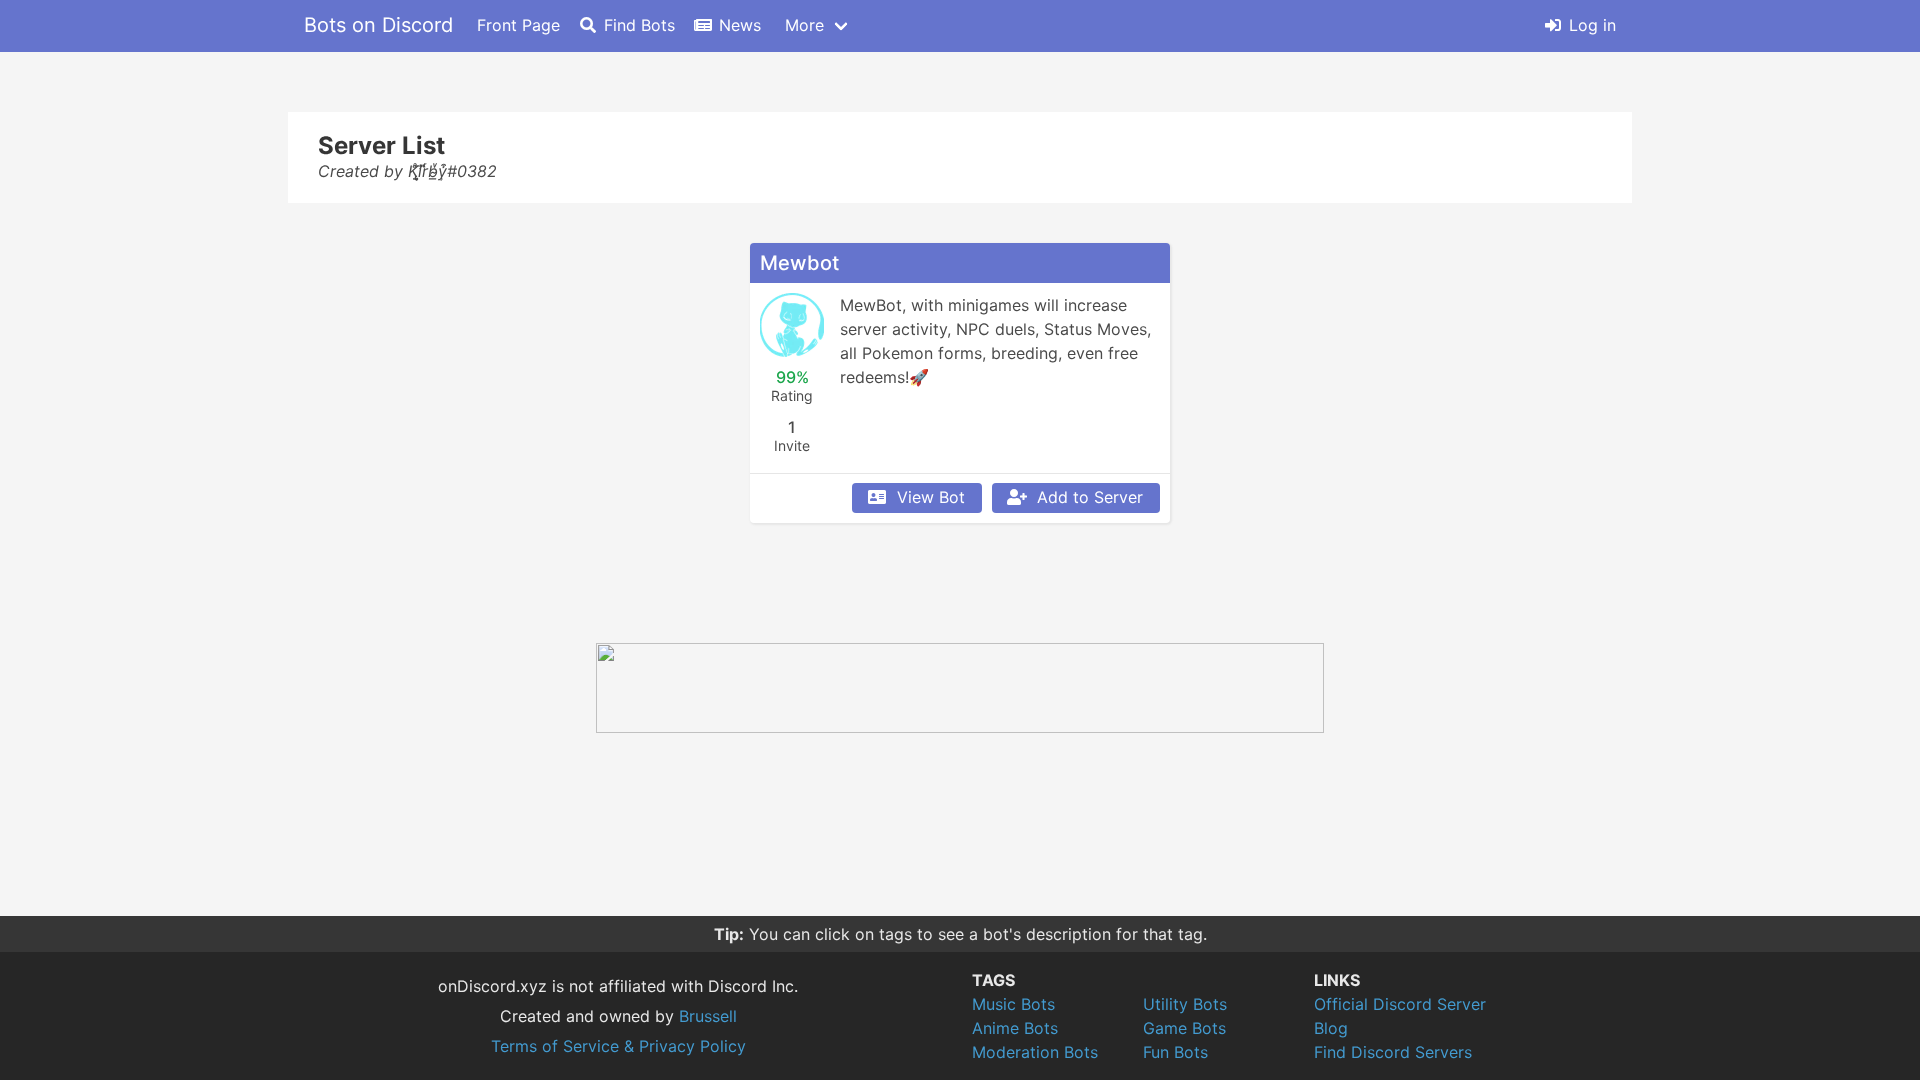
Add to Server (1090, 497)
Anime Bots (1015, 1028)
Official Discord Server (1400, 1004)
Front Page (518, 25)
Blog (1331, 1028)
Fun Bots (1175, 1052)
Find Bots (639, 25)
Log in (1592, 25)
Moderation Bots (1035, 1052)
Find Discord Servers (1393, 1052)
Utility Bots (1185, 1004)
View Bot (931, 497)
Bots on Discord (378, 25)
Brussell (708, 1016)
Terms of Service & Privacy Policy (618, 1046)
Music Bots (1013, 1004)
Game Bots (1184, 1028)
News (740, 25)
